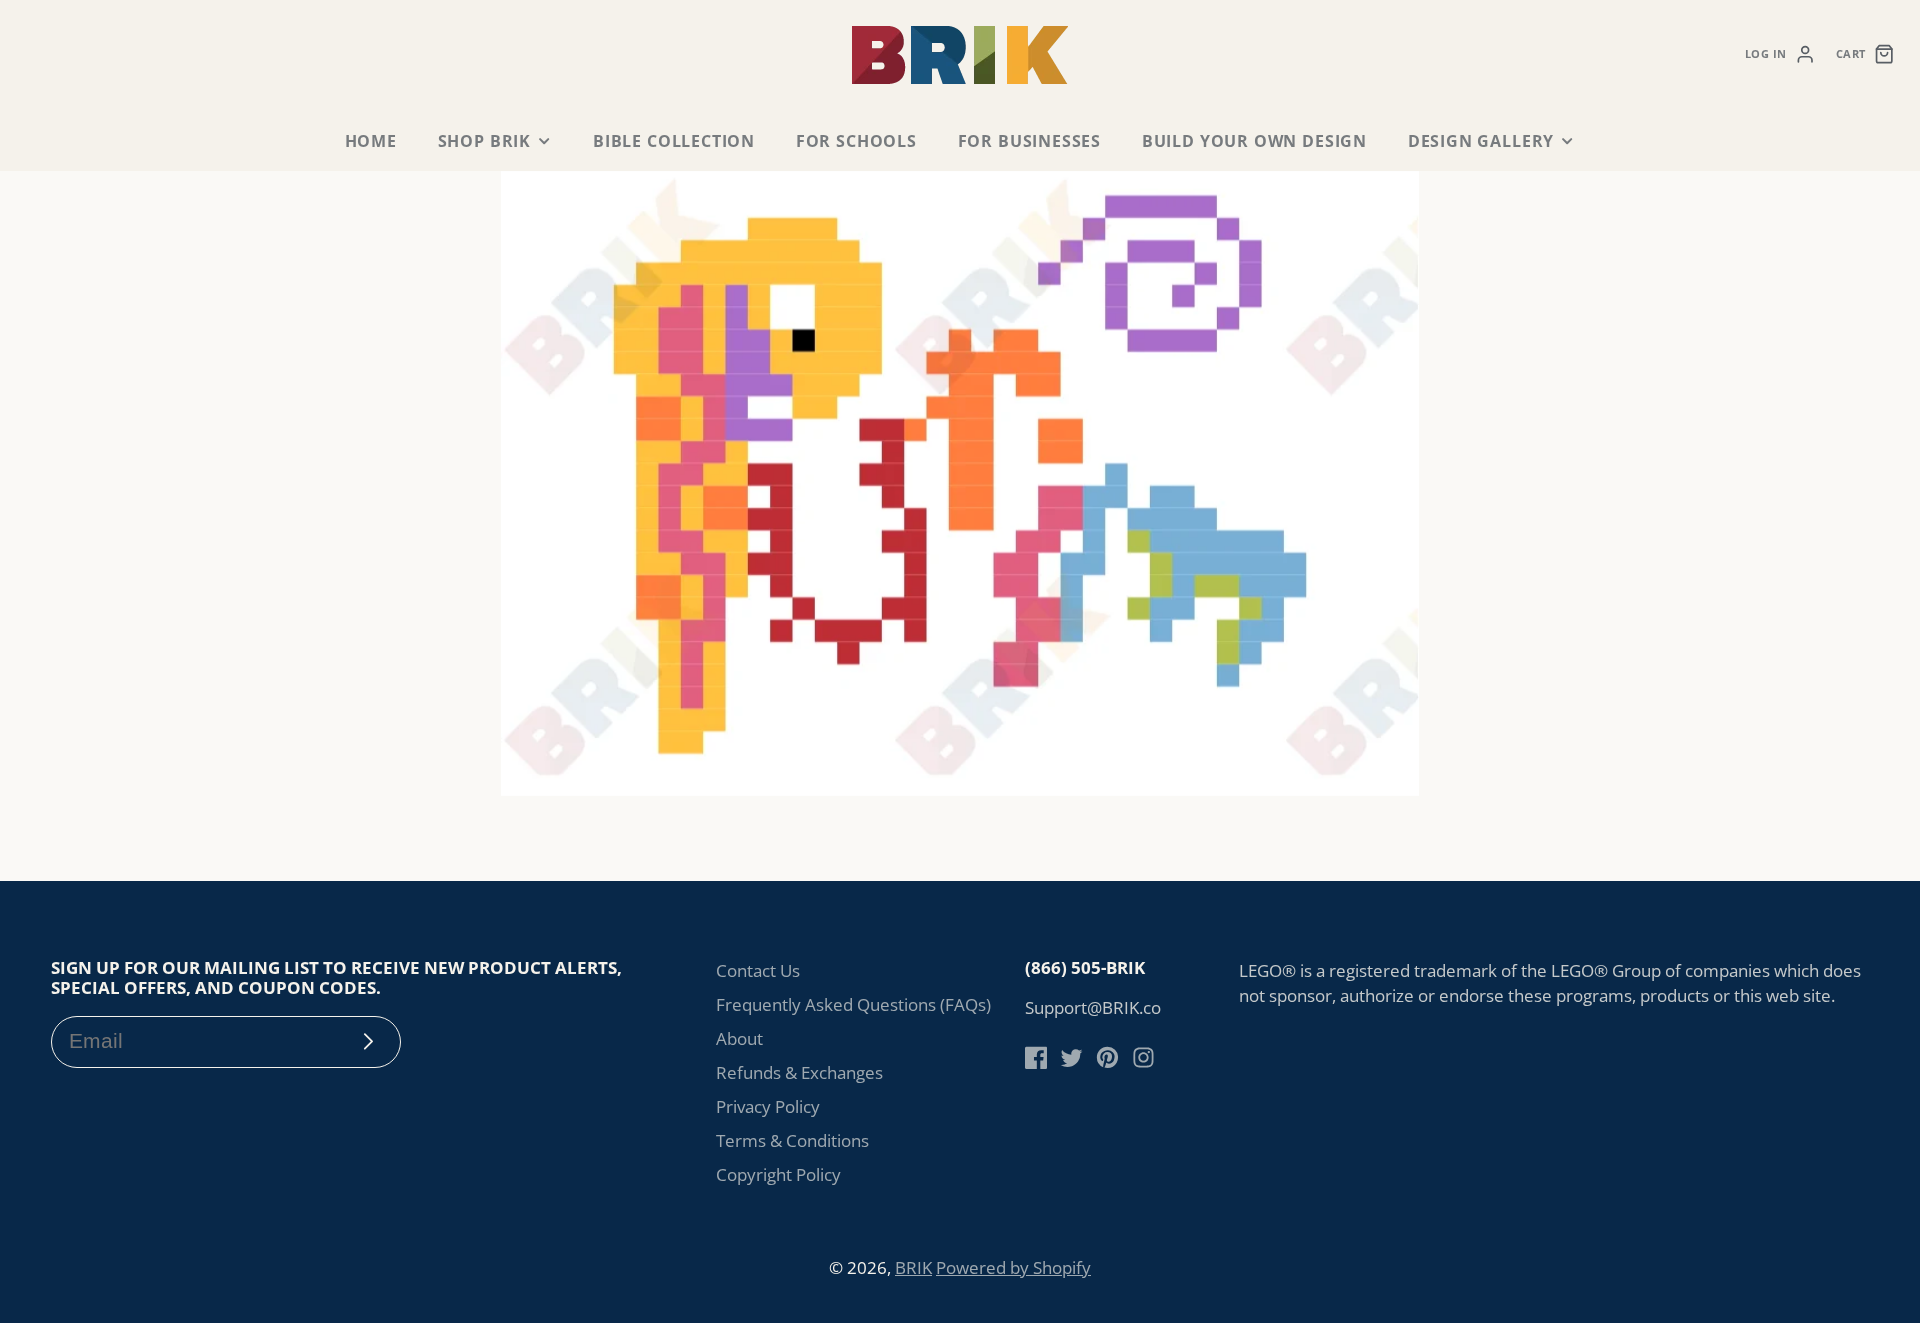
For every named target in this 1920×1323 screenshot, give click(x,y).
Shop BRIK (484, 141)
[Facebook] (1036, 1057)
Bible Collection (674, 141)
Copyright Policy (778, 1174)
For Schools (856, 141)
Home (371, 141)
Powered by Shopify (1013, 1267)
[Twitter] (1071, 1057)
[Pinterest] (1107, 1057)
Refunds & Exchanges (799, 1072)
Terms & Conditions (792, 1140)
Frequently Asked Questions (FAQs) (853, 1004)
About (739, 1038)
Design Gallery (1481, 141)
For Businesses (1029, 141)
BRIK (913, 1267)
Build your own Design (1254, 141)
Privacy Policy (768, 1106)
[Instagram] (1143, 1057)
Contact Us (758, 970)
